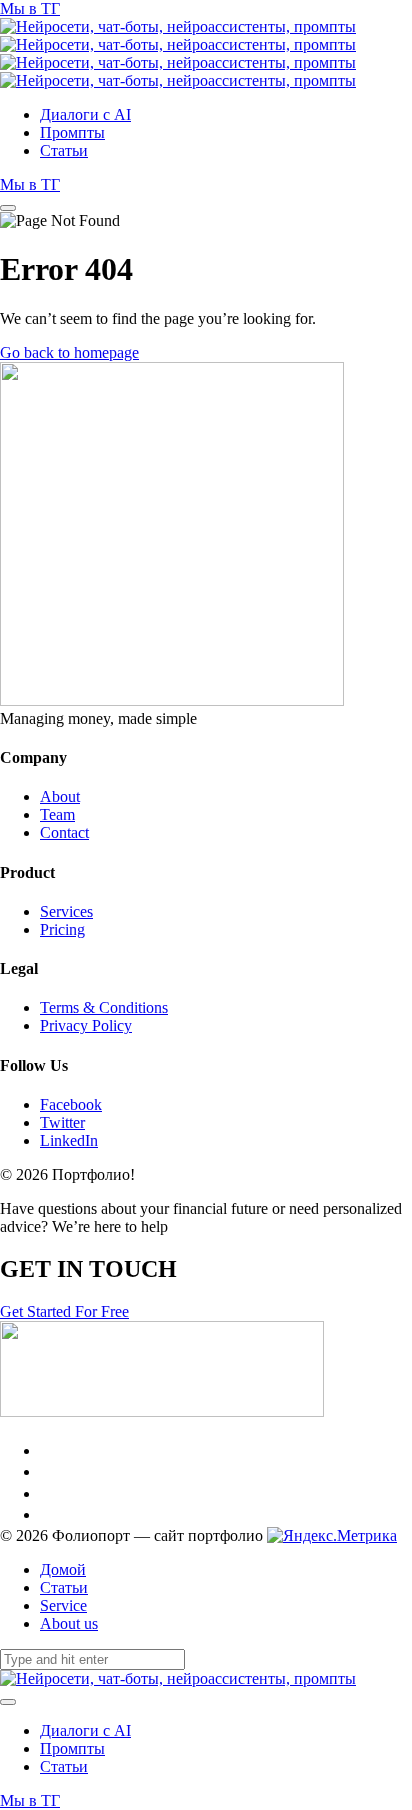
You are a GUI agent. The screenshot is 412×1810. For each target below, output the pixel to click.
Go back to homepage (69, 352)
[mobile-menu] (8, 208)
